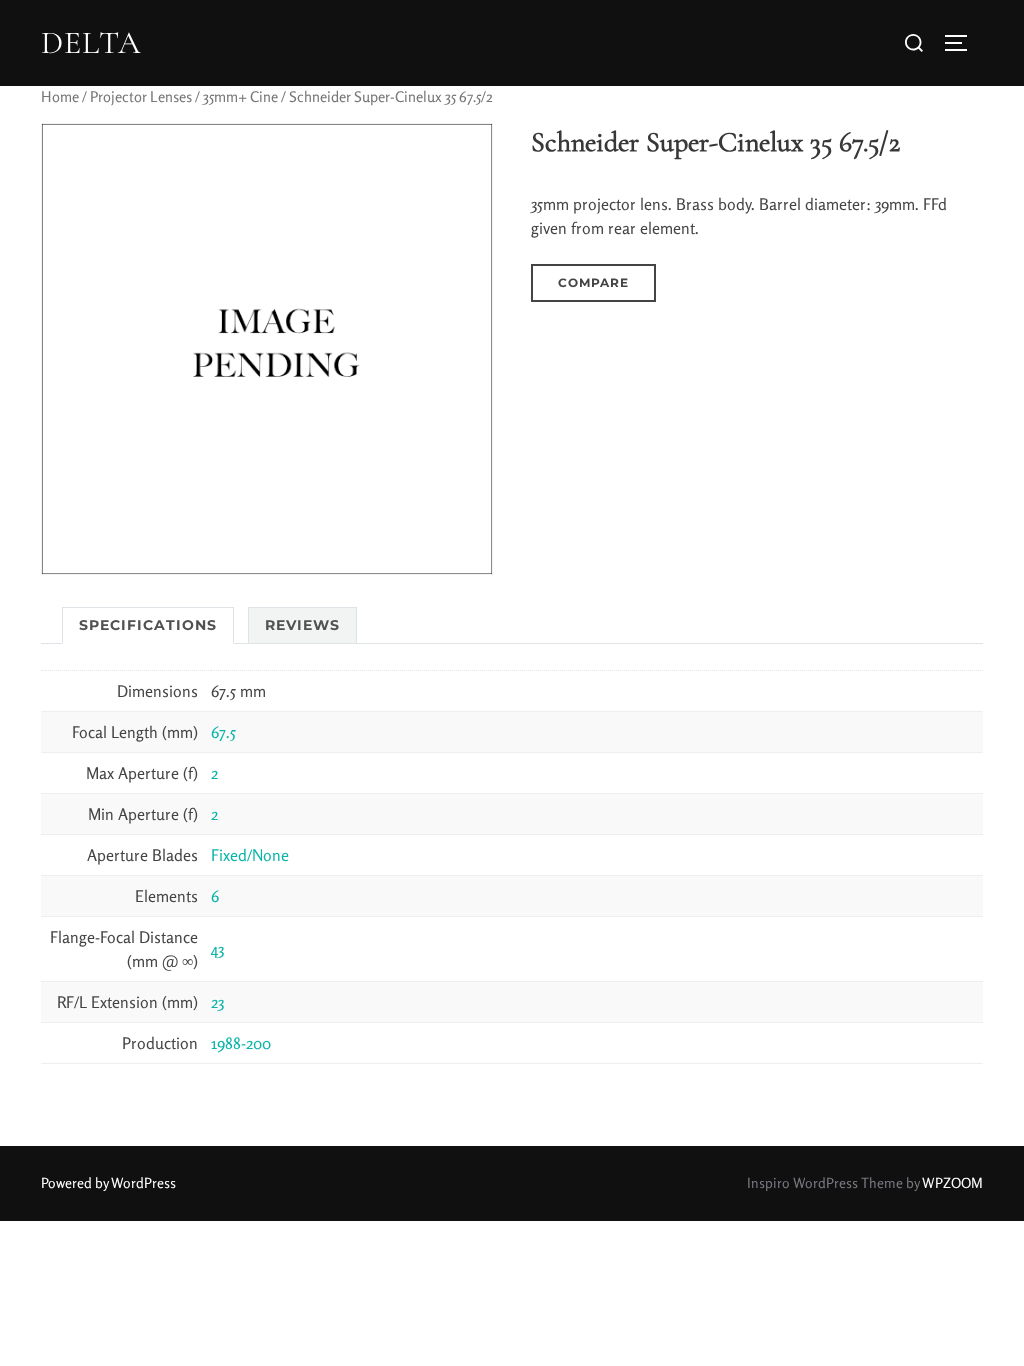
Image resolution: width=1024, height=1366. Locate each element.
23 (217, 1002)
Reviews (302, 625)
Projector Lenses (141, 96)
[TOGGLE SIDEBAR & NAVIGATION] (963, 43)
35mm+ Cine (240, 96)
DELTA (91, 43)
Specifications (148, 625)
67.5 (223, 732)
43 (217, 949)
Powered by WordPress (108, 1182)
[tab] (148, 625)
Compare (593, 282)
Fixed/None (250, 855)
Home (60, 96)
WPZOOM (952, 1182)
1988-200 (241, 1043)
